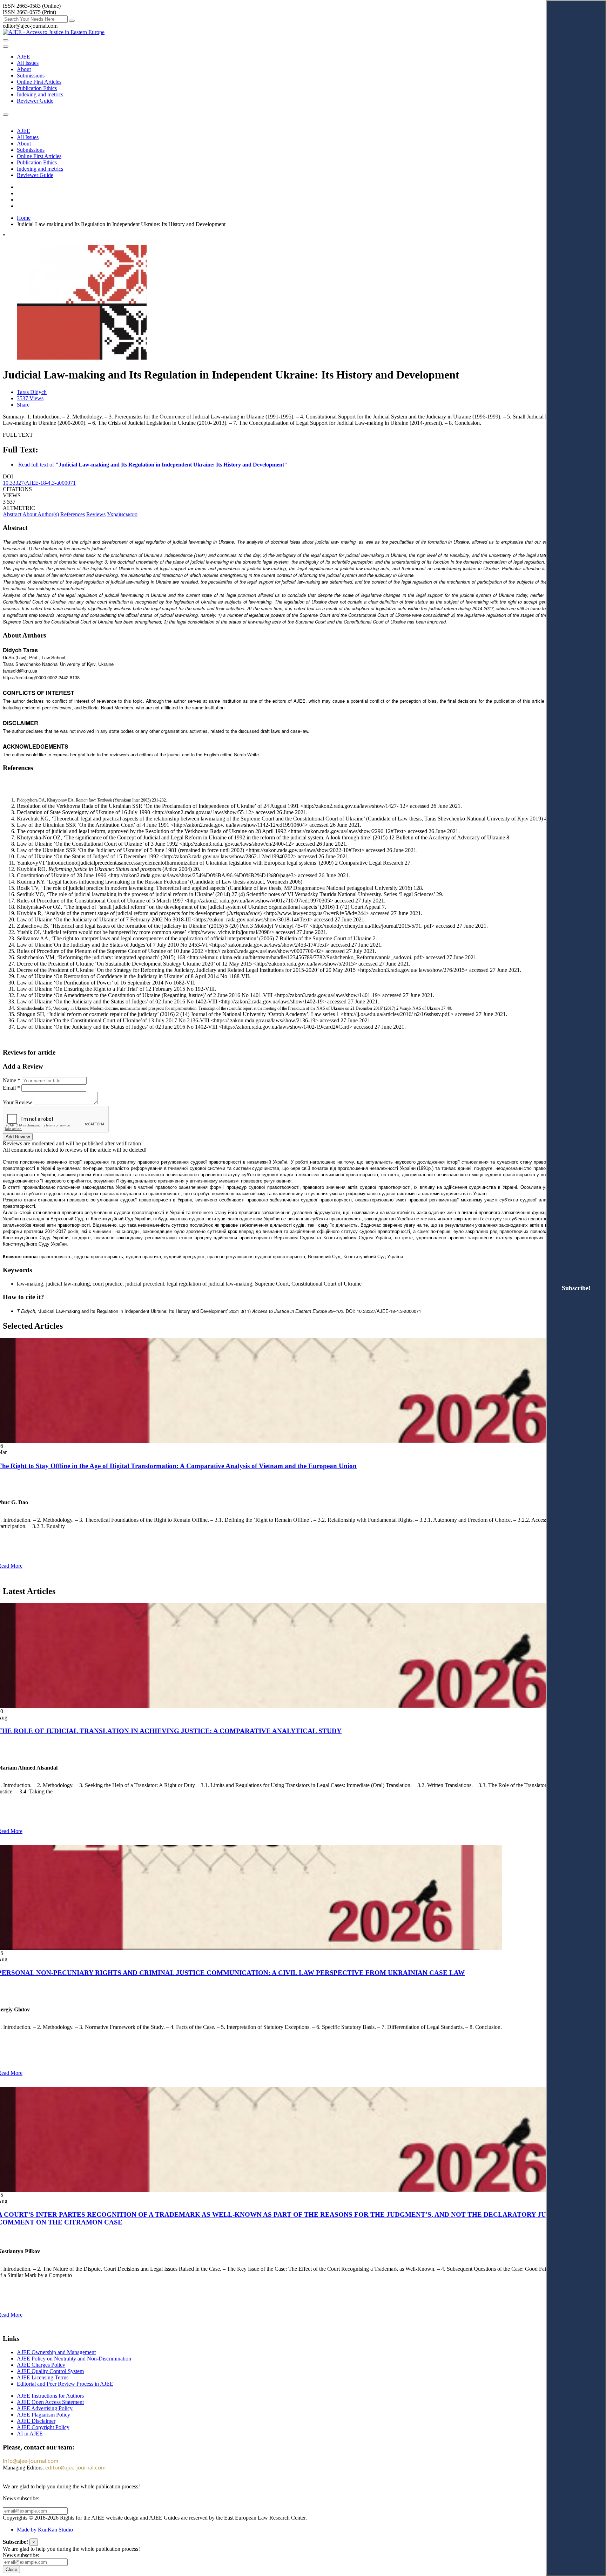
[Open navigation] (6, 40)
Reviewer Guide (35, 101)
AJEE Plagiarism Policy (43, 2415)
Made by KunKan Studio (45, 2530)
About (24, 69)
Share (23, 405)
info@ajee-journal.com (31, 2461)
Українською (122, 514)
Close (11, 2570)
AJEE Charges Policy (41, 2365)
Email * (11, 1088)
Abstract (12, 514)
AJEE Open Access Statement (50, 2402)
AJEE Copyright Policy (43, 2427)
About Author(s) (41, 514)
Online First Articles (39, 82)
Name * (12, 1080)
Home (24, 218)
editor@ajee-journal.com (75, 2468)
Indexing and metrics (40, 94)
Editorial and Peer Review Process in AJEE (65, 2384)
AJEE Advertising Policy (45, 2408)
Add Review (18, 1137)
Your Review (18, 1102)
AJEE (23, 57)
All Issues (28, 63)
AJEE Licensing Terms (43, 2377)
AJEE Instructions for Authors (50, 2396)
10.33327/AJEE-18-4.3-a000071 (39, 483)
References (73, 514)
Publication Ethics (37, 88)
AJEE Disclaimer (36, 2421)
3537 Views (30, 398)
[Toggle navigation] (6, 47)
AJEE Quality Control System (50, 2371)
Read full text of (153, 465)
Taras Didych (32, 392)
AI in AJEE (30, 2434)
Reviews (96, 514)
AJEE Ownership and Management (56, 2352)
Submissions (31, 76)
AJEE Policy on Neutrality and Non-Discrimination (74, 2359)
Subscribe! (576, 1288)
